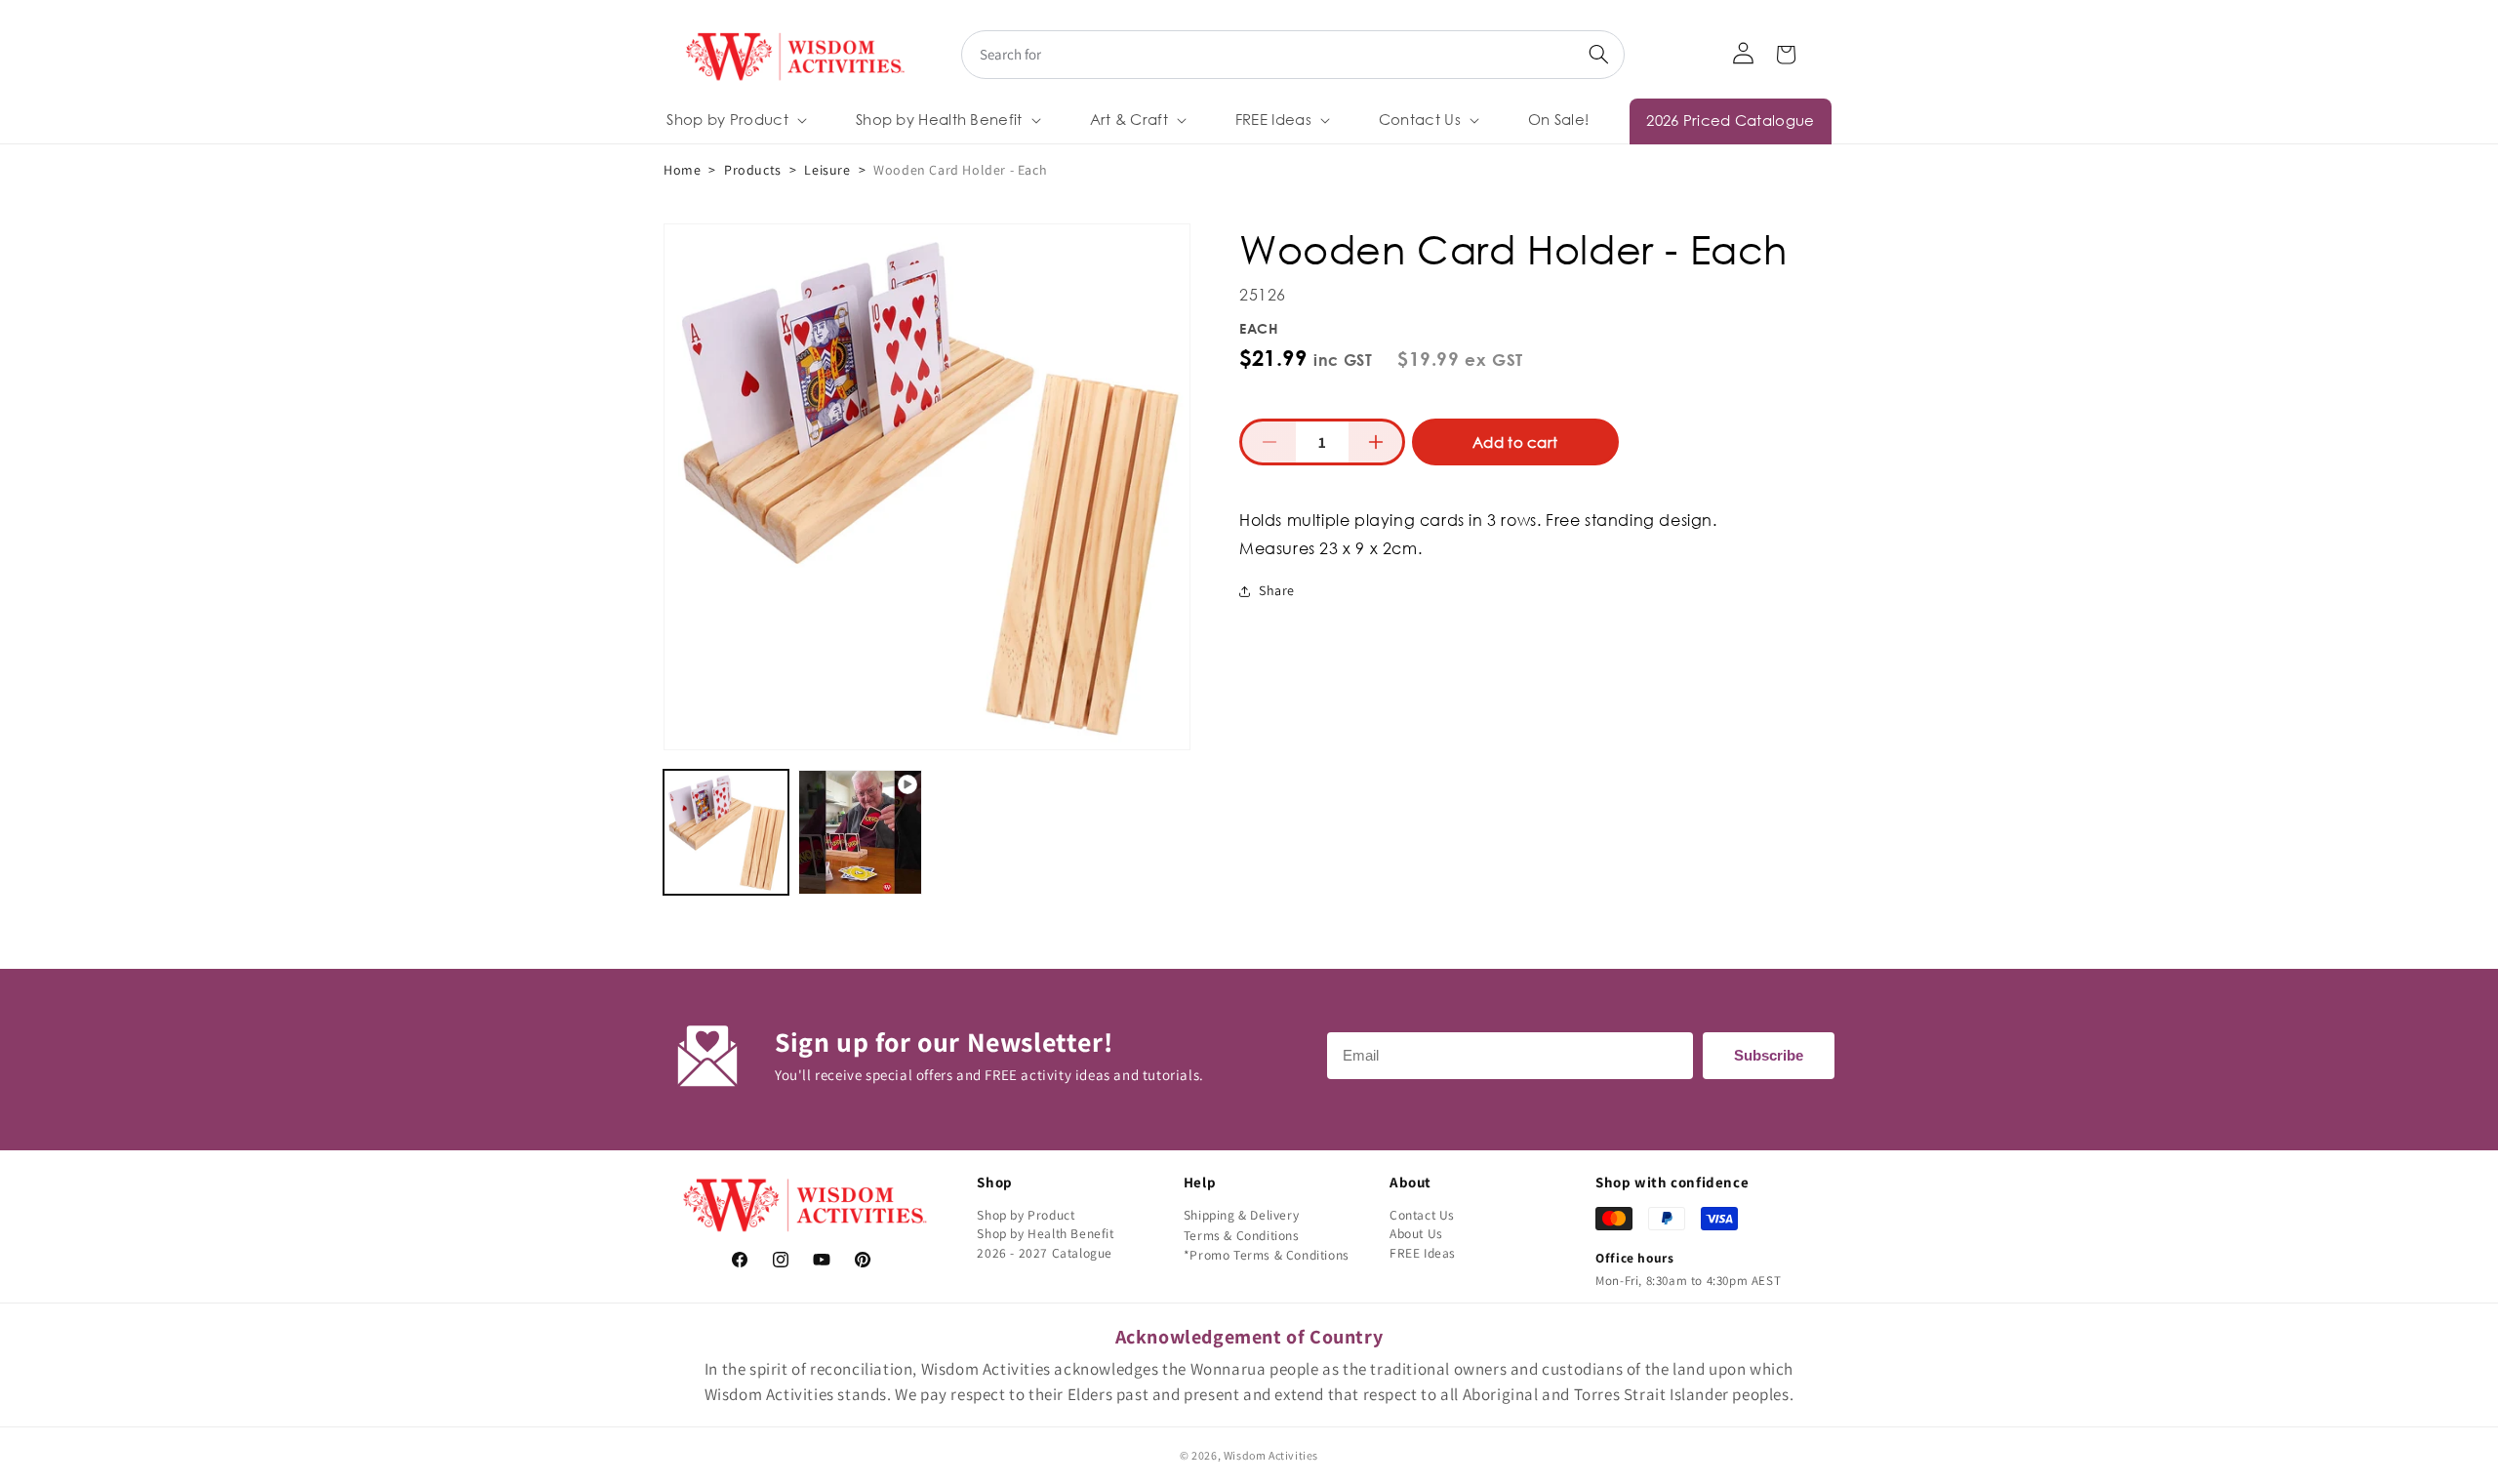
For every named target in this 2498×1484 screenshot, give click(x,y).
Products (753, 170)
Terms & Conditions (1242, 1235)
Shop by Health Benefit (1045, 1233)
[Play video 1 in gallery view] (861, 832)
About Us (1416, 1233)
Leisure (827, 170)
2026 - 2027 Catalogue (1045, 1253)
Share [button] (1277, 590)
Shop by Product (1026, 1215)
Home (682, 170)
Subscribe (1769, 1055)
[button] (735, 120)
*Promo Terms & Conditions (1267, 1255)
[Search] (1598, 55)
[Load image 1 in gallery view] (726, 832)
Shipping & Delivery (1241, 1215)
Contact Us (1422, 1215)
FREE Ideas (1423, 1253)
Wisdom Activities (1271, 1455)
